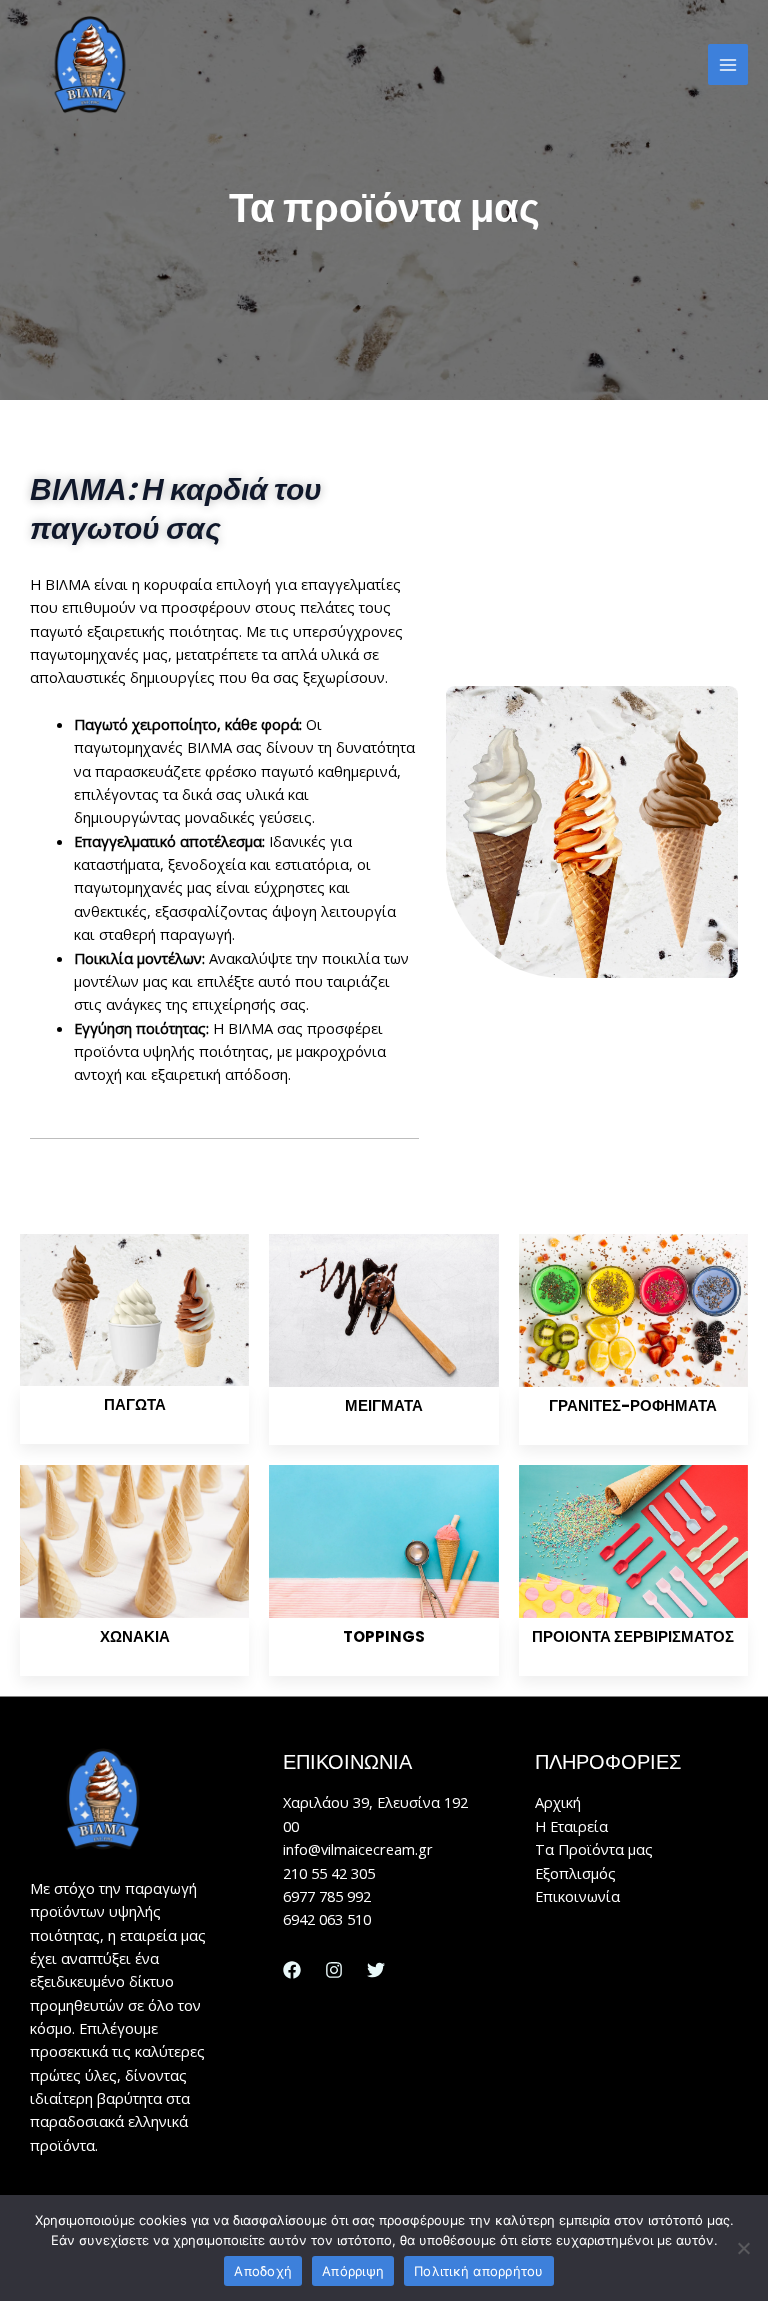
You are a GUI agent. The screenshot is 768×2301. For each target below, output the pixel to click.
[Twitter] (376, 1970)
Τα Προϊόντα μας (594, 1849)
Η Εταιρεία (571, 1826)
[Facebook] (292, 1970)
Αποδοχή (263, 2271)
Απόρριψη (353, 2271)
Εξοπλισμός (575, 1873)
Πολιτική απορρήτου (479, 2271)
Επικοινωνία (577, 1896)
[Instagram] (334, 1970)
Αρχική (558, 1802)
